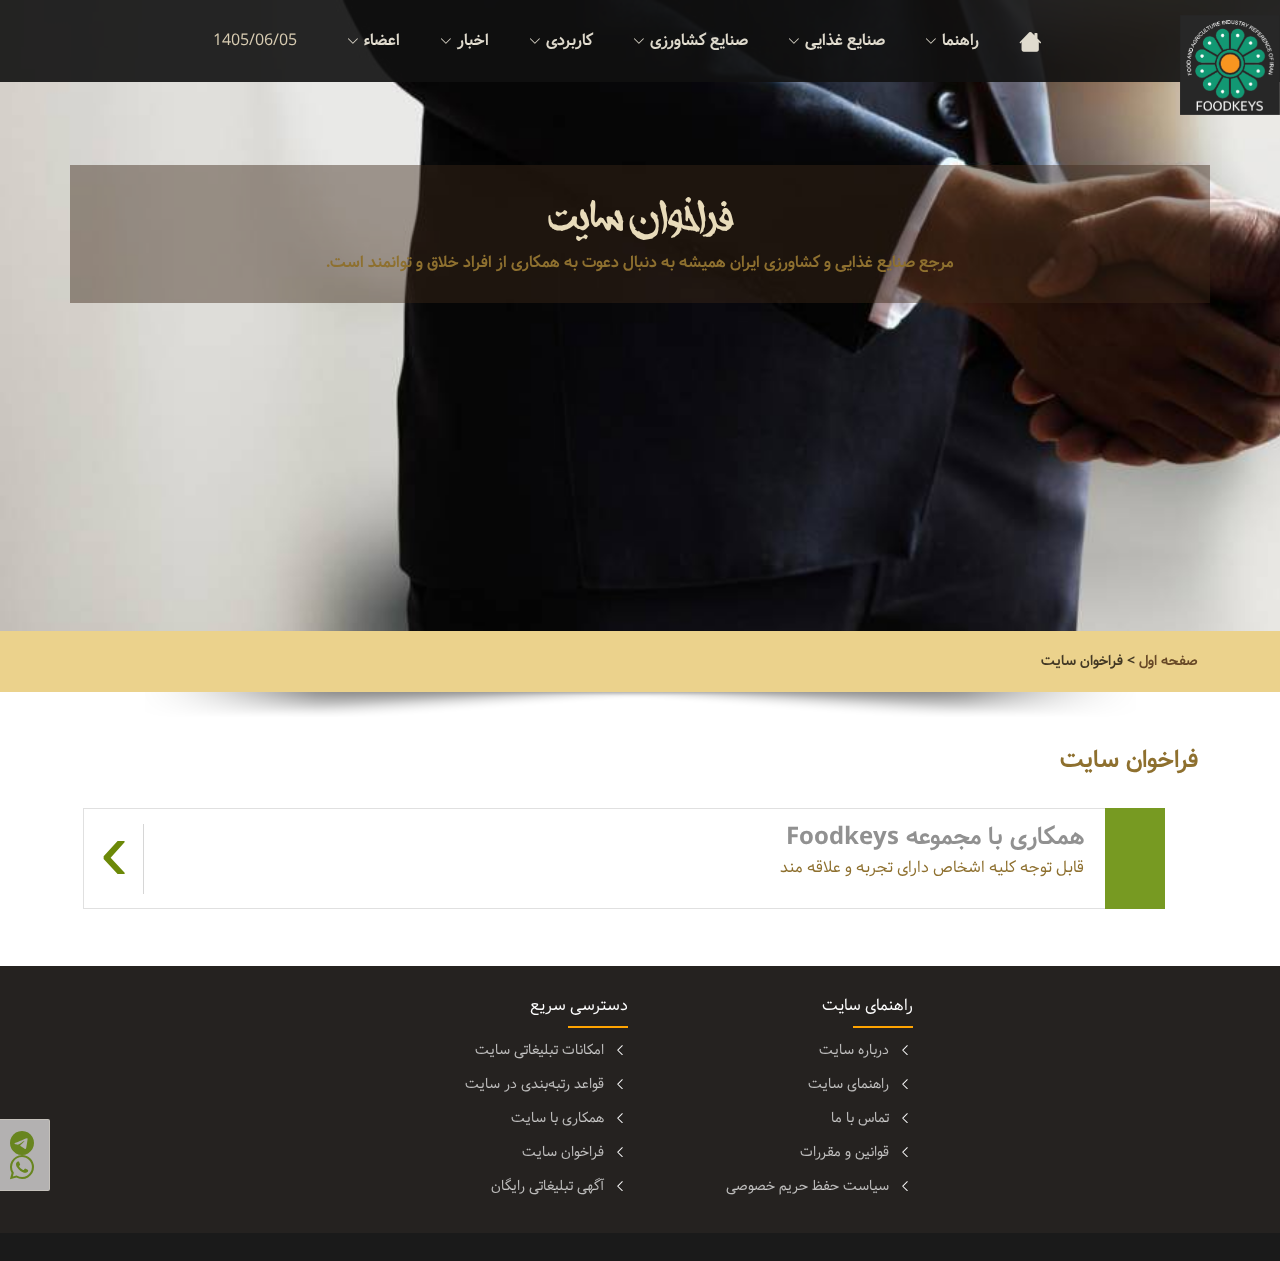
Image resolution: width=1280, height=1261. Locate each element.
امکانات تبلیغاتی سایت (539, 1050)
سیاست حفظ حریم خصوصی (807, 1186)
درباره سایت (854, 1050)
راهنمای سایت (848, 1084)
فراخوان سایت (563, 1152)
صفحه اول (1168, 661)
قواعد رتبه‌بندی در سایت (534, 1084)
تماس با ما (860, 1118)
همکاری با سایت (557, 1118)
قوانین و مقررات (844, 1152)
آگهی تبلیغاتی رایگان (547, 1186)
